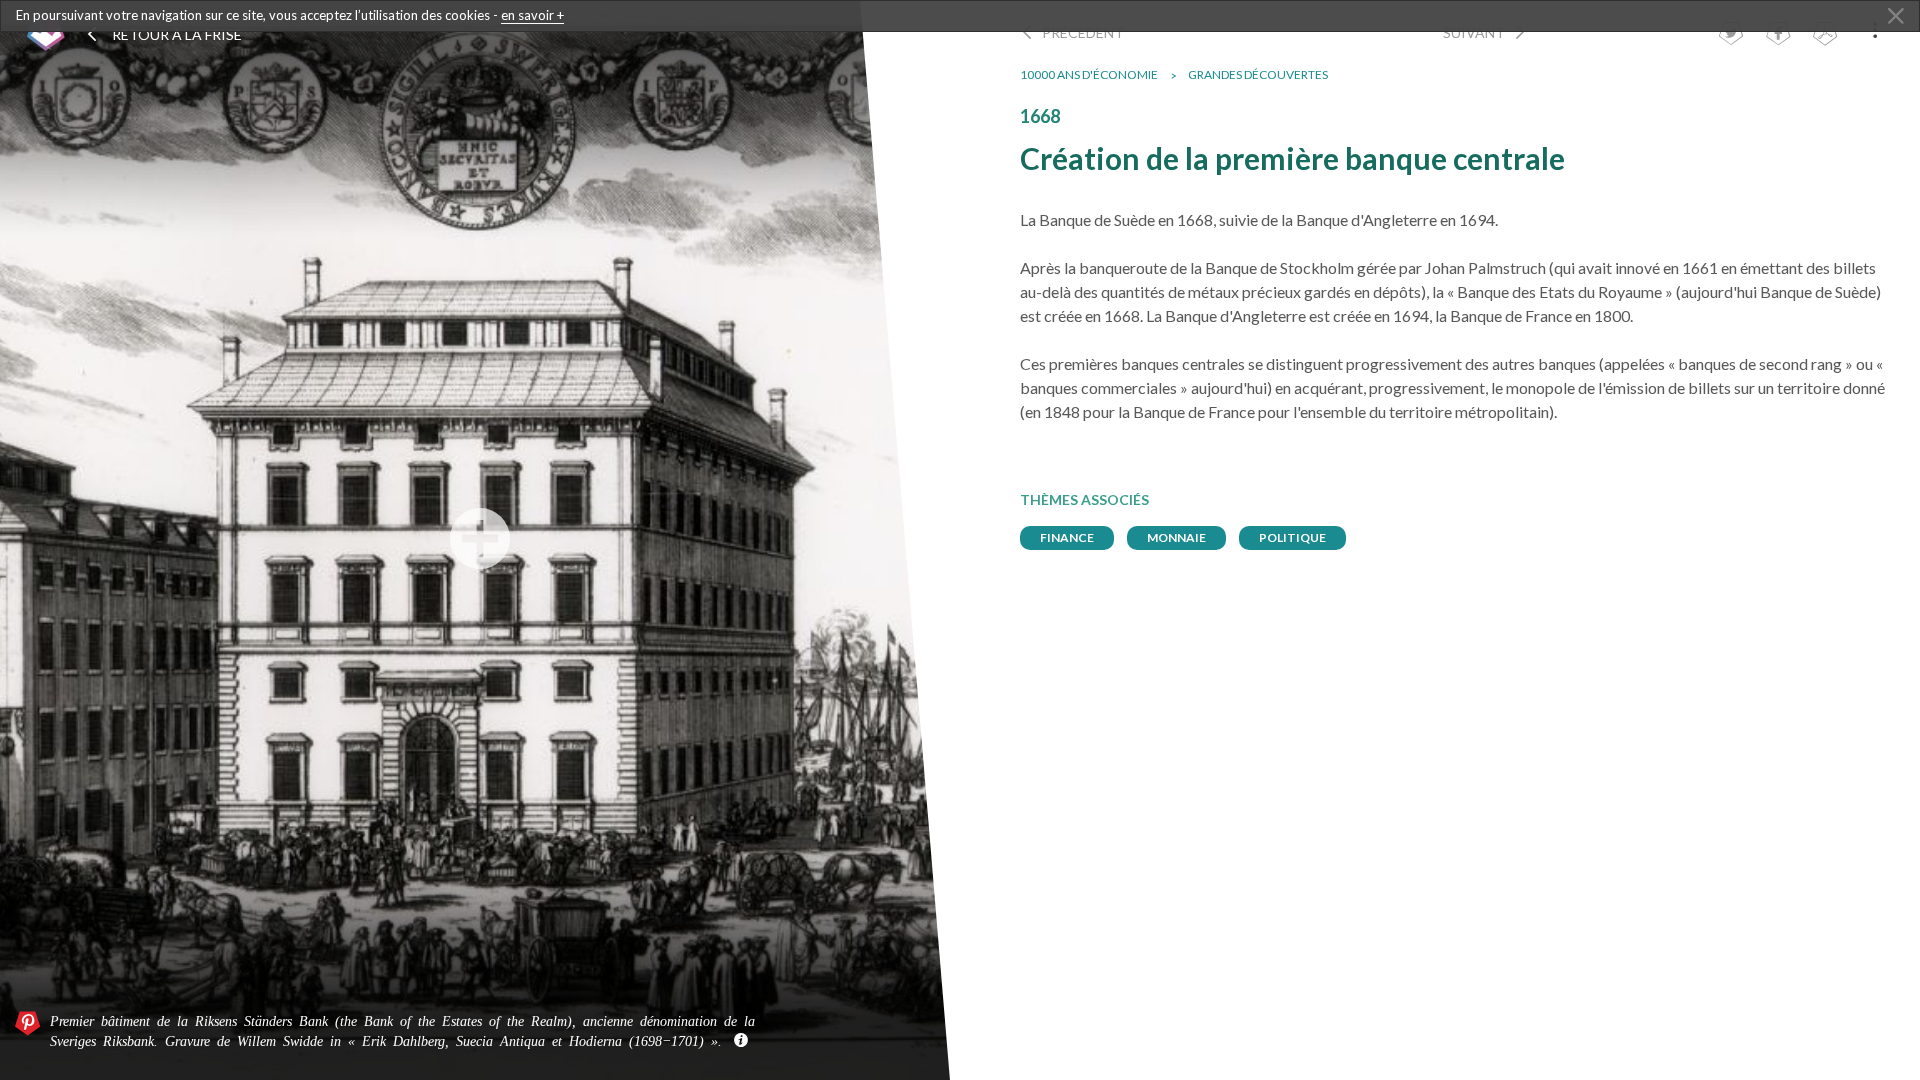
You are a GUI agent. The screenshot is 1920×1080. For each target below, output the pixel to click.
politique (1292, 537)
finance (1067, 537)
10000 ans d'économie (1089, 74)
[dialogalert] (960, 16)
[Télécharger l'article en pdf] (1825, 35)
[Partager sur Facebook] (1778, 35)
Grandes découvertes (1258, 74)
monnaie (1176, 537)
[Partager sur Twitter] (1731, 35)
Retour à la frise (175, 34)
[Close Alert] (1896, 17)
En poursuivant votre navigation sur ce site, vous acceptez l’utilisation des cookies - (290, 15)
